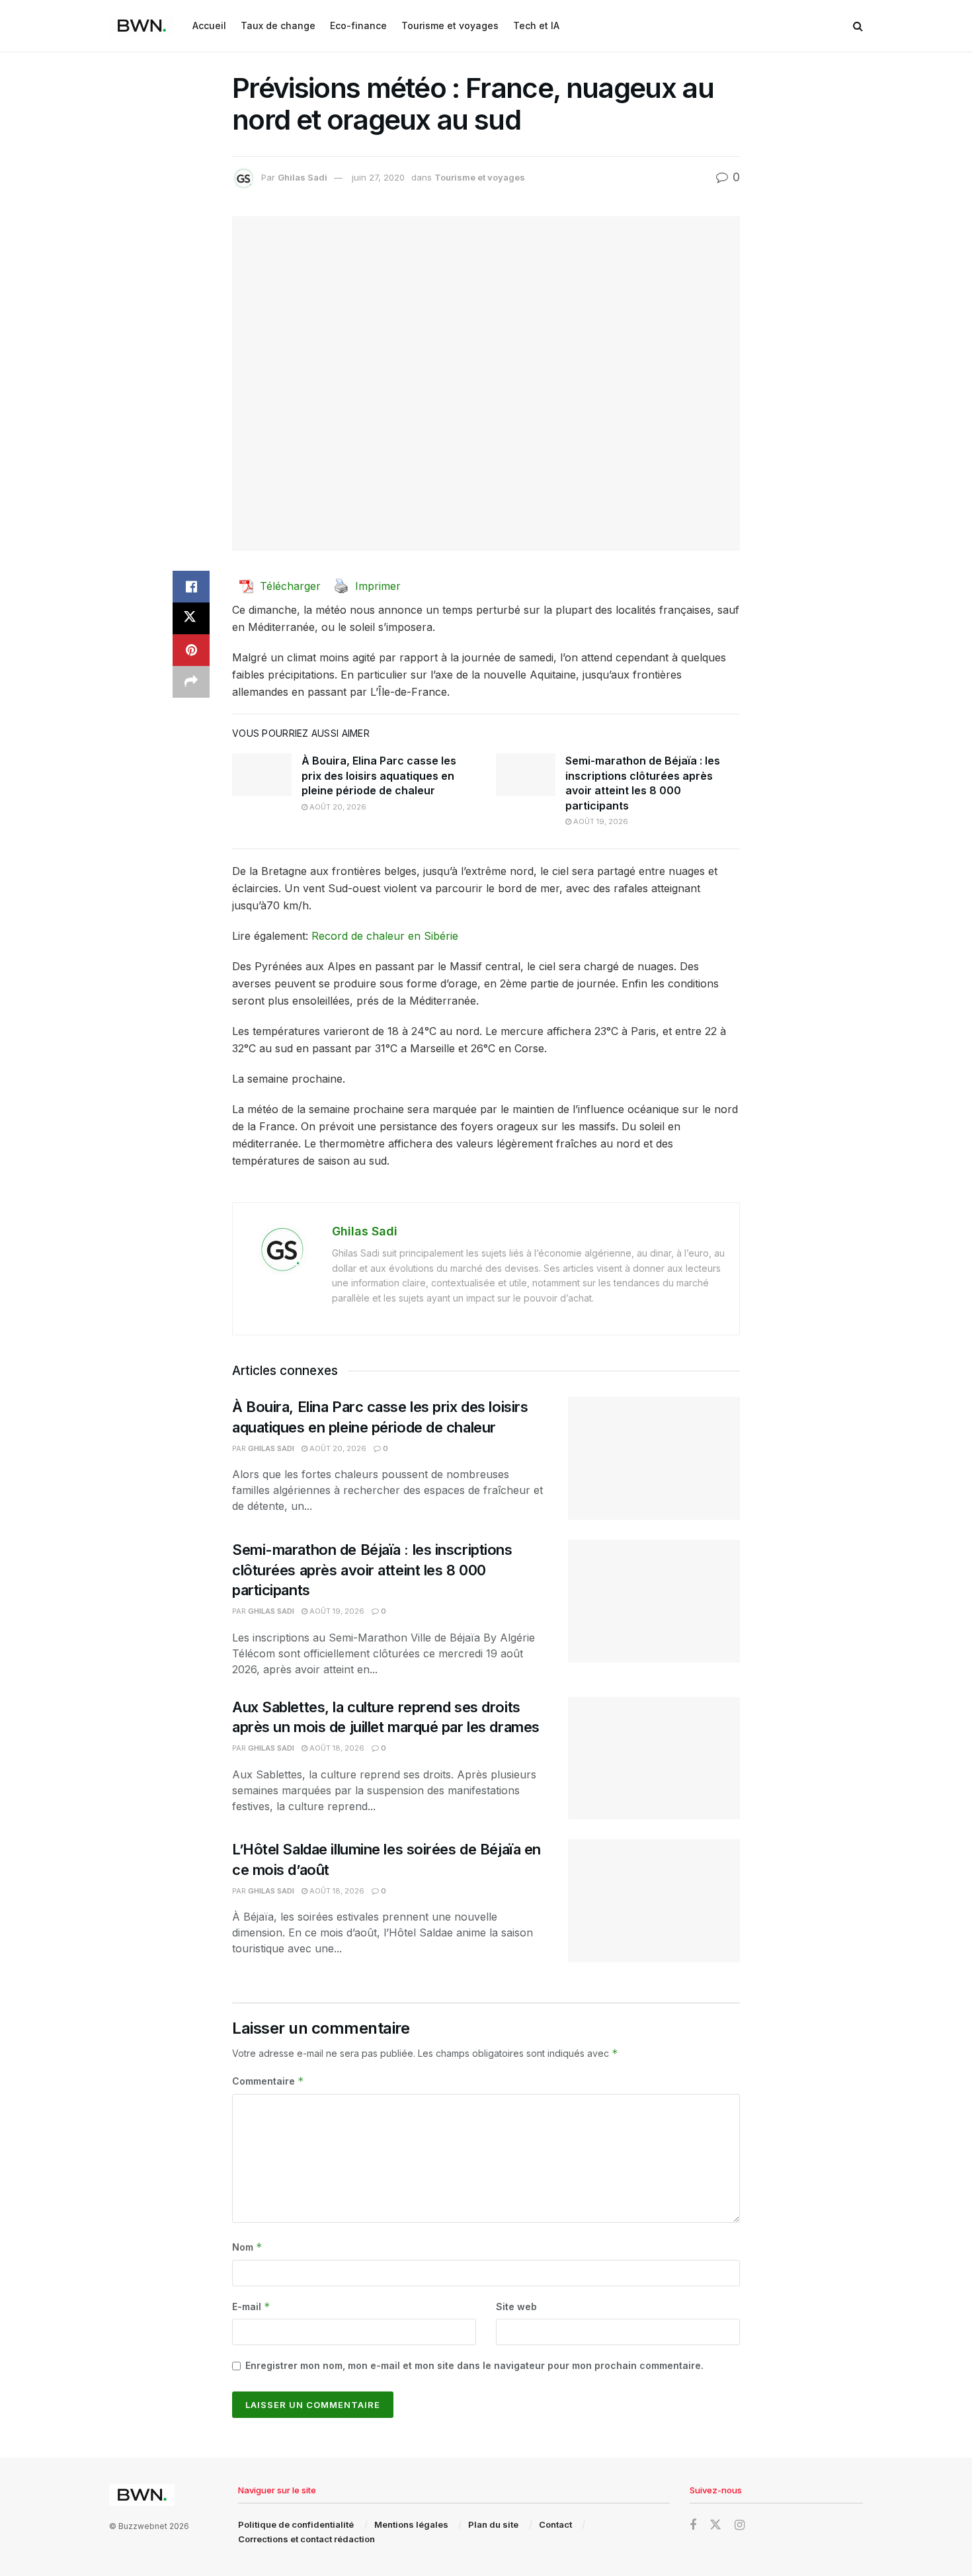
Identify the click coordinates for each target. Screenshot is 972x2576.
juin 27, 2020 (378, 177)
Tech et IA (536, 25)
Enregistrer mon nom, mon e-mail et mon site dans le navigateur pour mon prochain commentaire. (474, 2365)
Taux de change (278, 25)
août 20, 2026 (337, 807)
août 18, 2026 (336, 1748)
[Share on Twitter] (191, 618)
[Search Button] (858, 26)
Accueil (209, 25)
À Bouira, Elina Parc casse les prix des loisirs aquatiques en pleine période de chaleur (379, 775)
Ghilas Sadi (303, 177)
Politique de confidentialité (296, 2524)
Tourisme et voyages (450, 25)
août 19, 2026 (600, 821)
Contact (555, 2524)
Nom (247, 2247)
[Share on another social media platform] (191, 682)
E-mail (251, 2306)
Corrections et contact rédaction (306, 2539)
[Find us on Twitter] (715, 2525)
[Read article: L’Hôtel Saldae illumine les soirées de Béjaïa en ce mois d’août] (654, 1901)
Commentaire (268, 2081)
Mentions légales (411, 2524)
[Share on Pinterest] (191, 650)
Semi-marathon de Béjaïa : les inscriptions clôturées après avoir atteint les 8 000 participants (372, 1570)
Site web (516, 2306)
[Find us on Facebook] (693, 2525)
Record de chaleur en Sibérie (385, 936)
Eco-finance (358, 25)
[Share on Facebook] (191, 587)
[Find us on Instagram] (740, 2525)
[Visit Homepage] (142, 26)
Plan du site (493, 2524)
